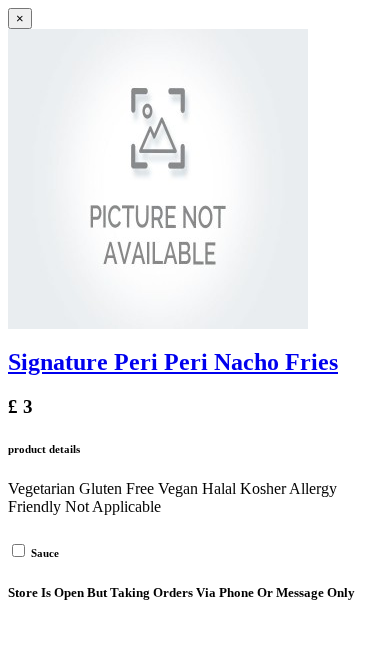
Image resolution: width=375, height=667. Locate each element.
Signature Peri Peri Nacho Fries (173, 362)
